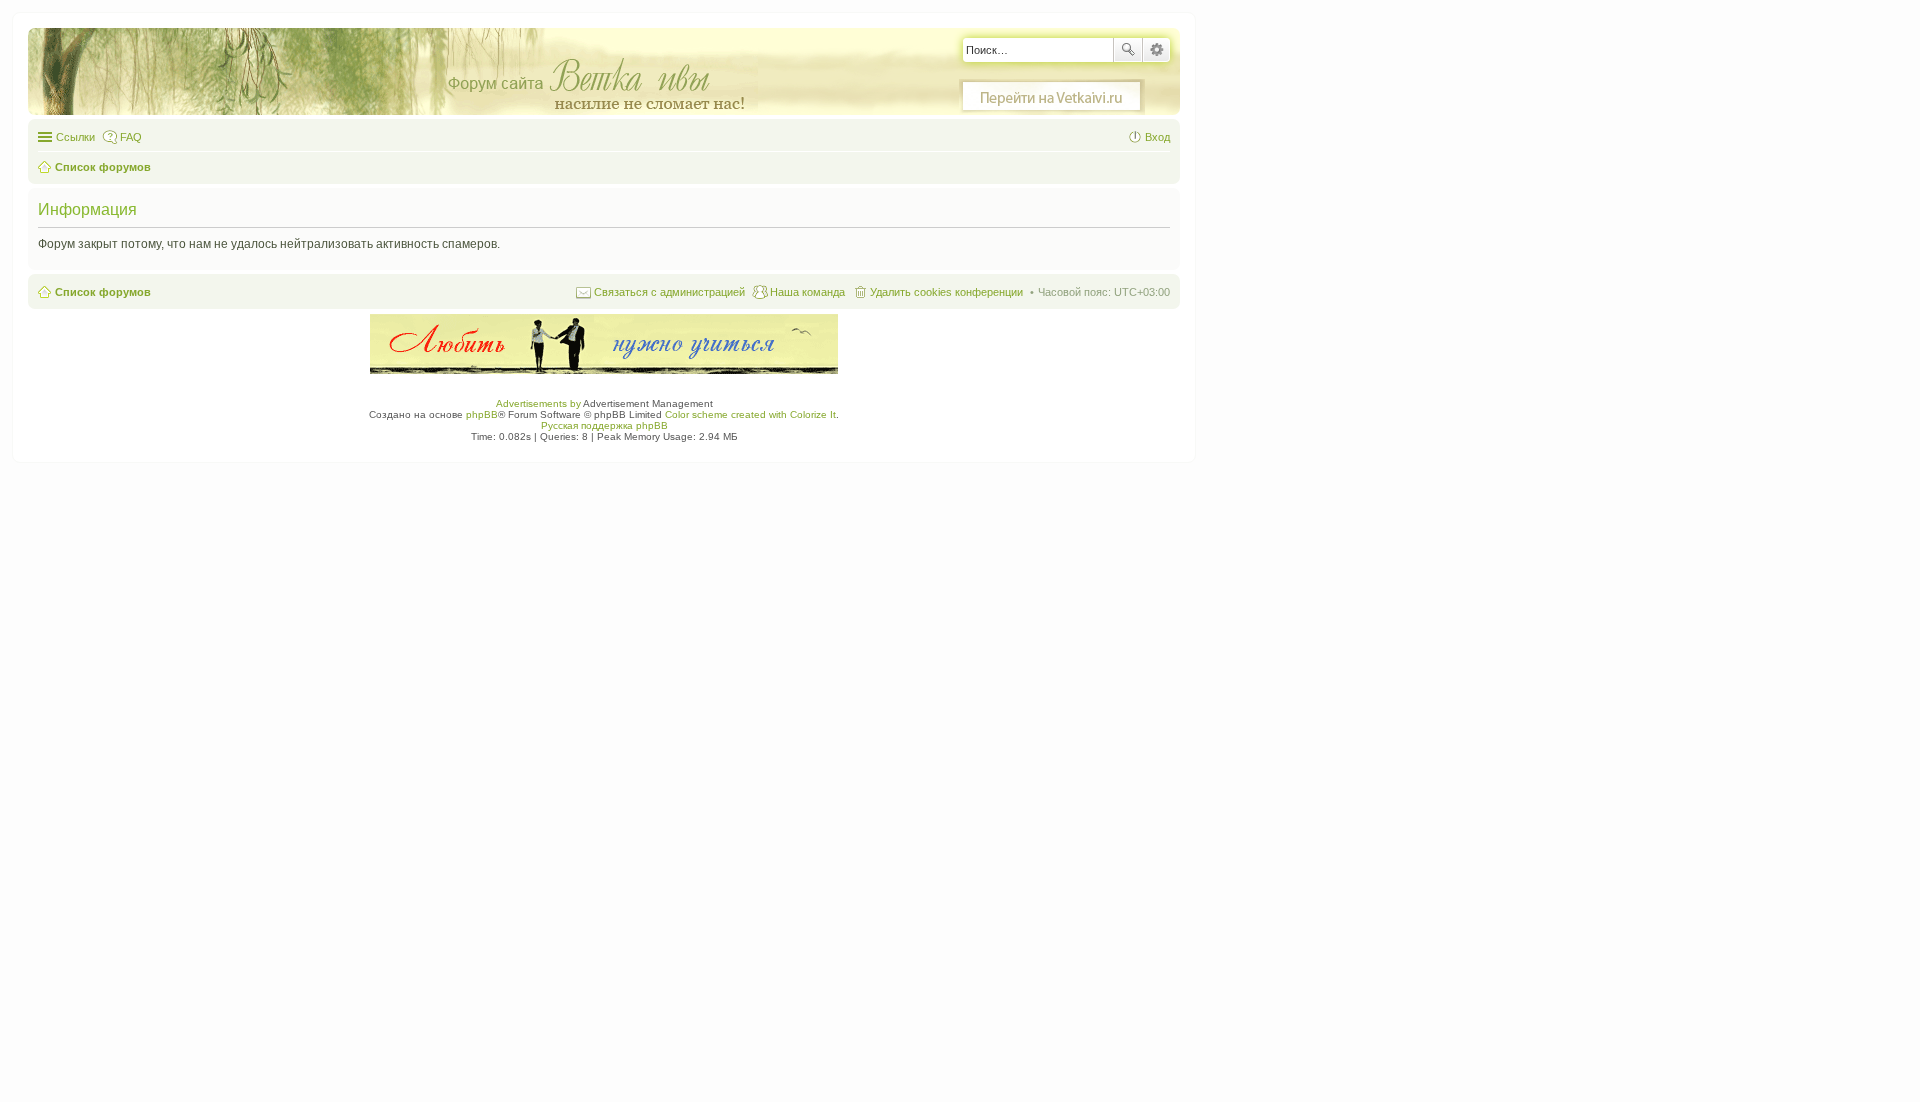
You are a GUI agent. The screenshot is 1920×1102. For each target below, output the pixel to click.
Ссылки (75, 137)
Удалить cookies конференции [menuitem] (946, 292)
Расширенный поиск (1156, 50)
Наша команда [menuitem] (807, 292)
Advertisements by (538, 403)
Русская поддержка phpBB (604, 425)
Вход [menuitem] (1157, 137)
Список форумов (103, 292)
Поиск (1128, 50)
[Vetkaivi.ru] (1052, 97)
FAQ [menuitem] (131, 137)
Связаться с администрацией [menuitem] (669, 292)
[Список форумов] (403, 72)
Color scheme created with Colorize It (750, 414)
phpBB (482, 414)
